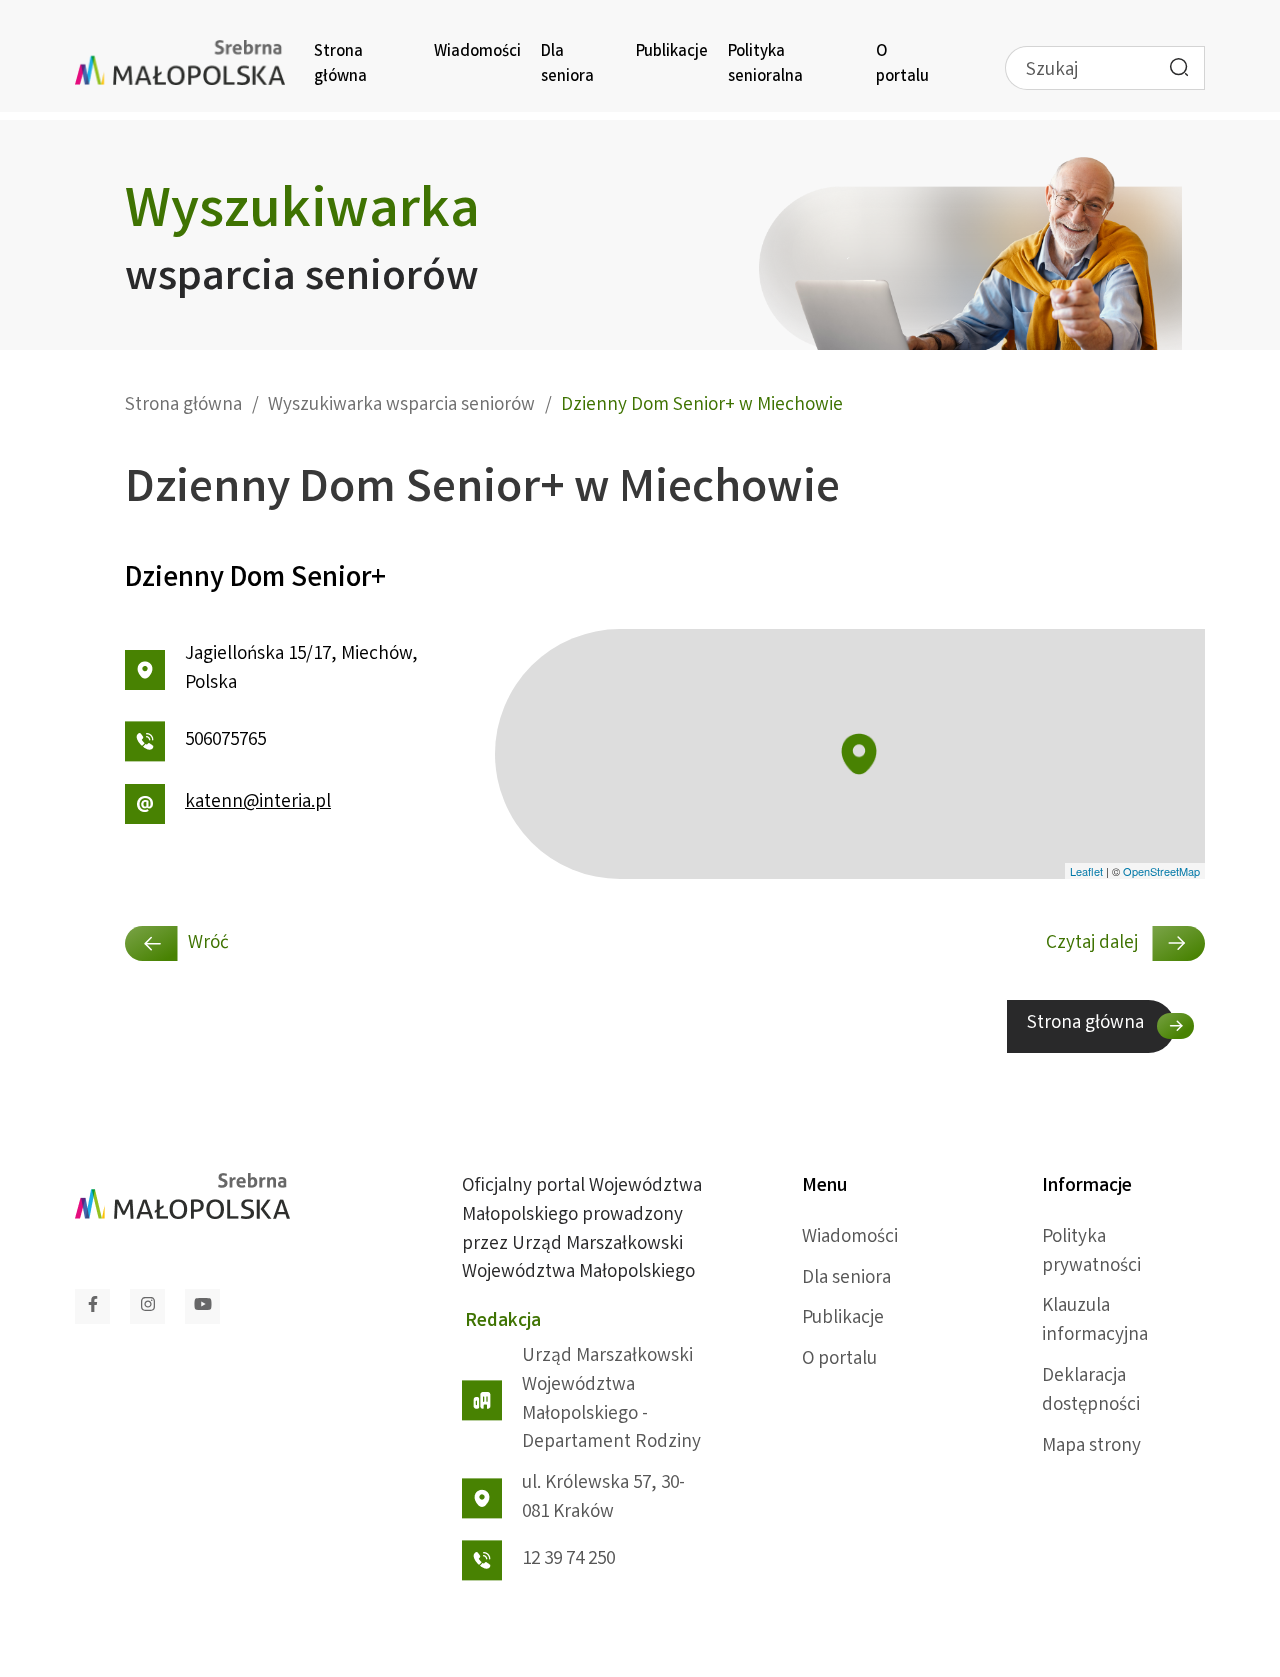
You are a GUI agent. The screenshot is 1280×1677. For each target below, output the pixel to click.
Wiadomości (477, 52)
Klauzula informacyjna (1095, 1321)
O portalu (902, 65)
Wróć (208, 944)
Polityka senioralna (765, 65)
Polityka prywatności (1091, 1252)
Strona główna (340, 65)
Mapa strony (1091, 1447)
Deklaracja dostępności (1091, 1391)
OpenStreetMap (1161, 871)
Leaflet (1086, 871)
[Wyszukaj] (1179, 67)
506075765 (225, 741)
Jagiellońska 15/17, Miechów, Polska (301, 669)
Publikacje (672, 52)
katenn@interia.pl (258, 803)
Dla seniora (567, 65)
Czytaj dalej (1094, 944)
